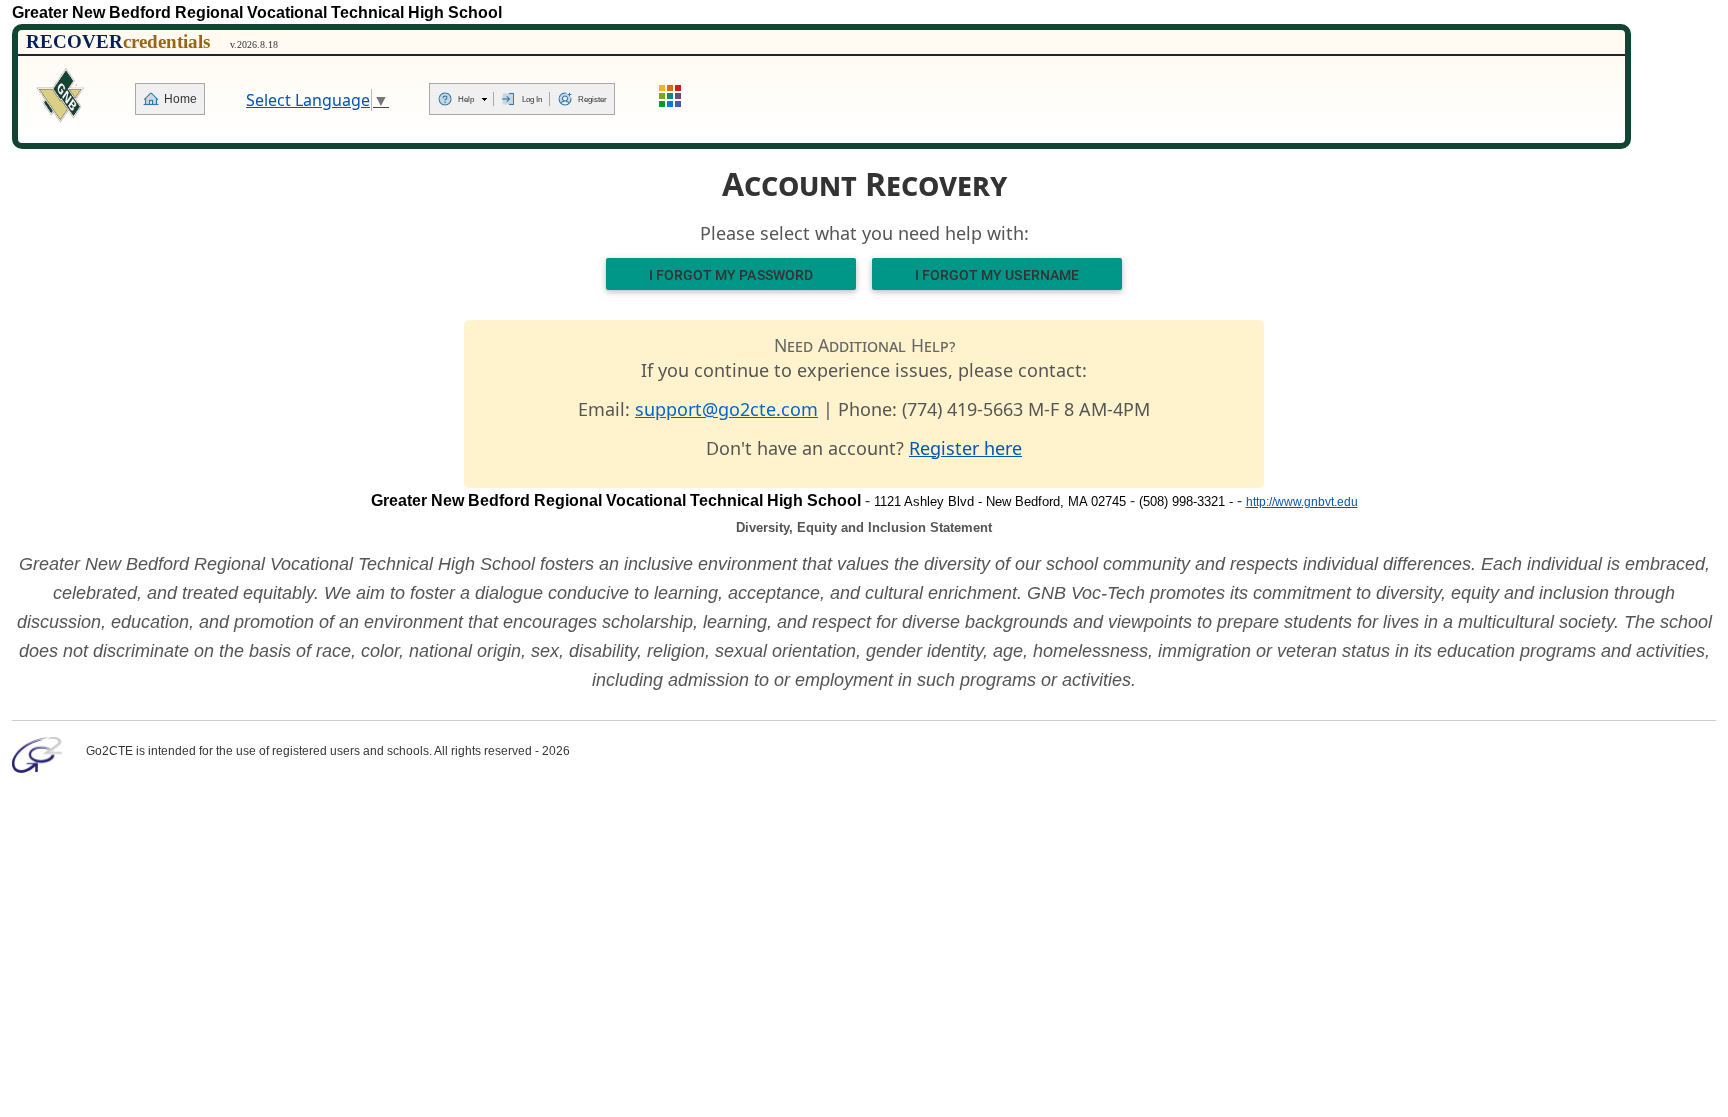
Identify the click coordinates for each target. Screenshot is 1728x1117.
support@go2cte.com (726, 409)
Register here (965, 448)
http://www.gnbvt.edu (1302, 502)
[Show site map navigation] (671, 99)
